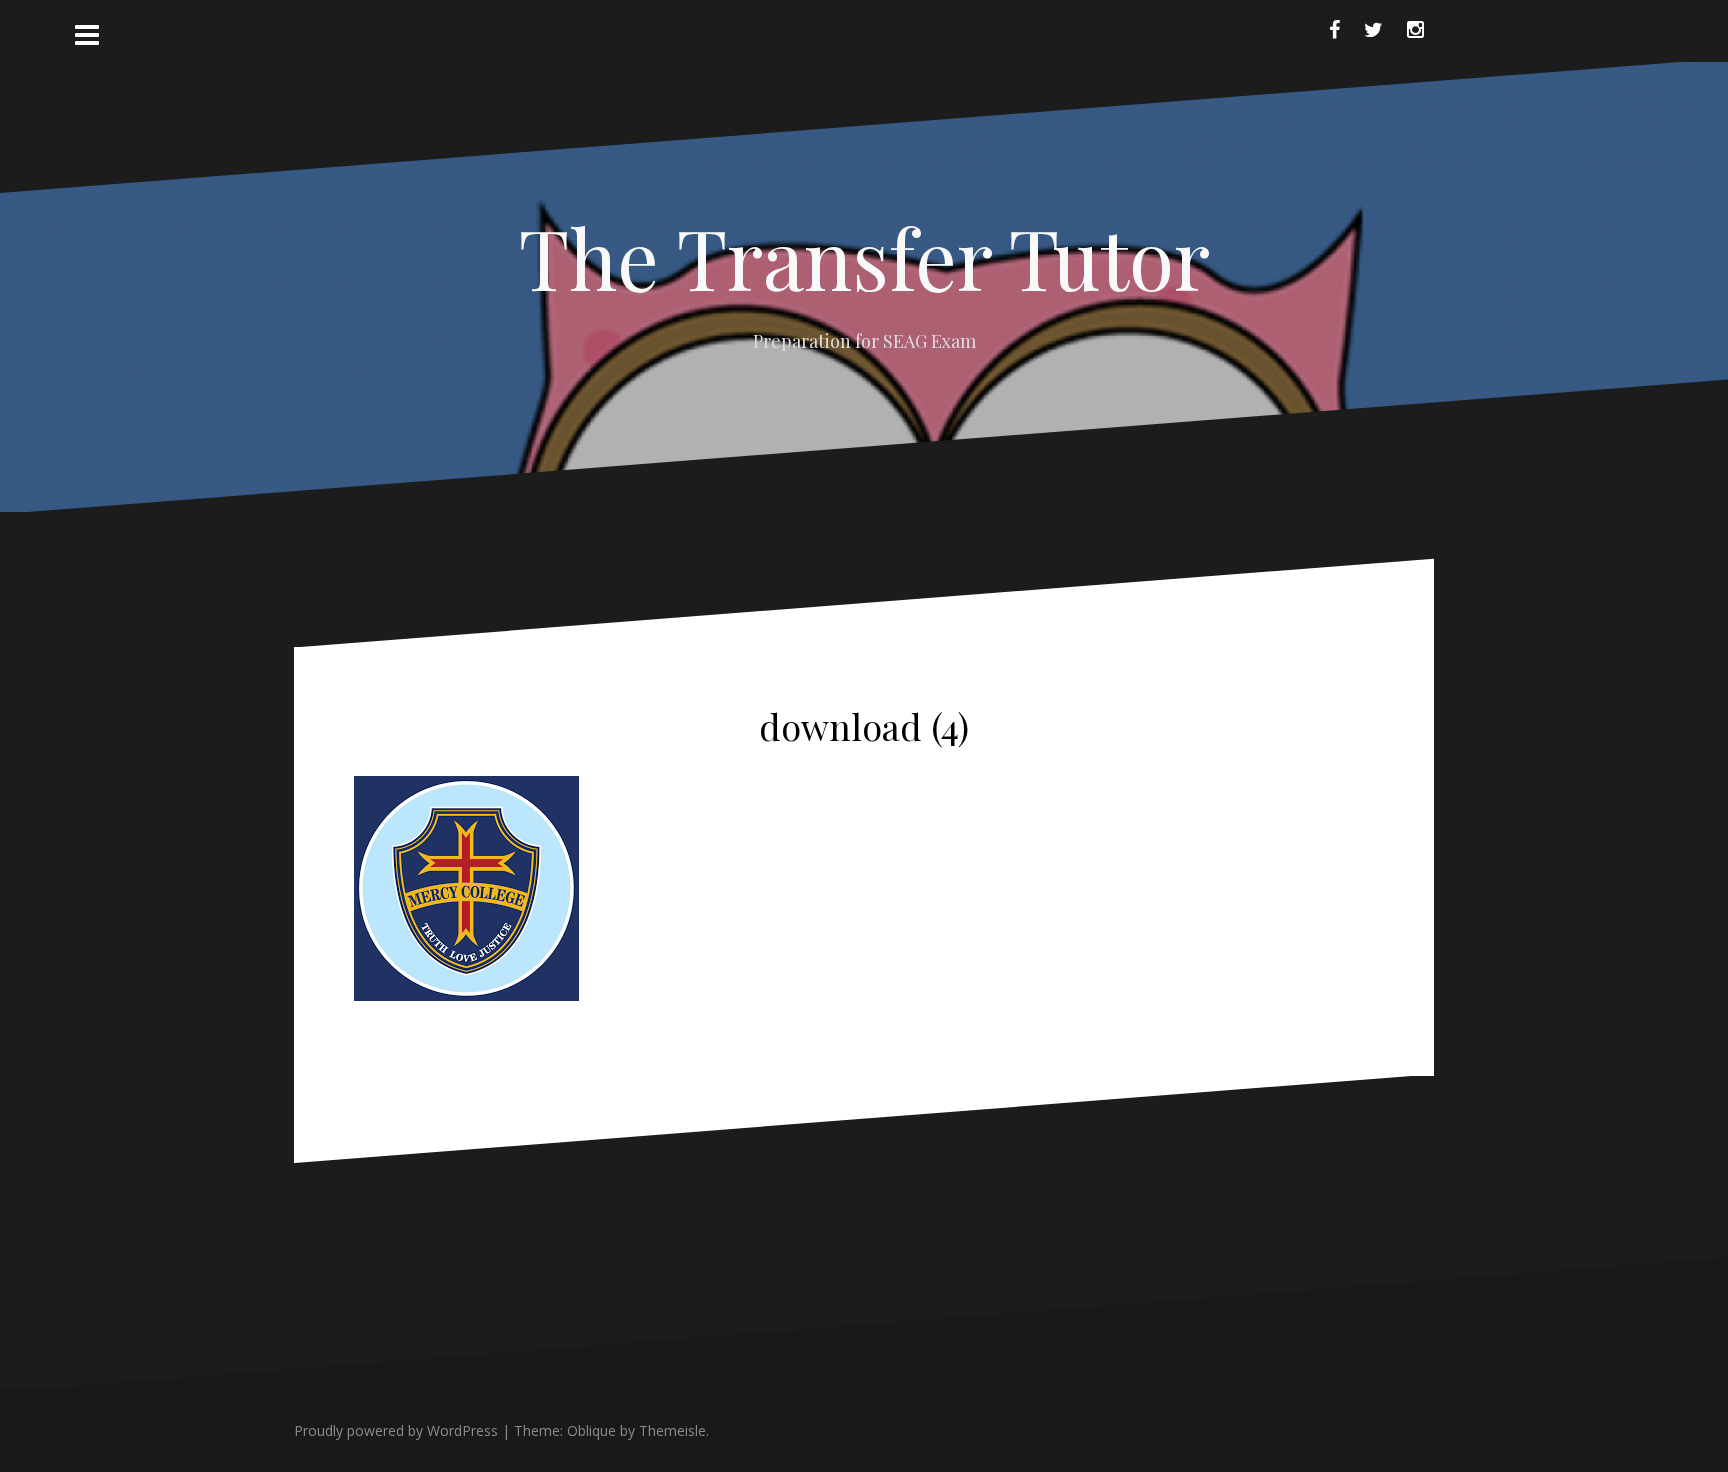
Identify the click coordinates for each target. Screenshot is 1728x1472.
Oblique (591, 1430)
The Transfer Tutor (864, 257)
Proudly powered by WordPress (396, 1430)
